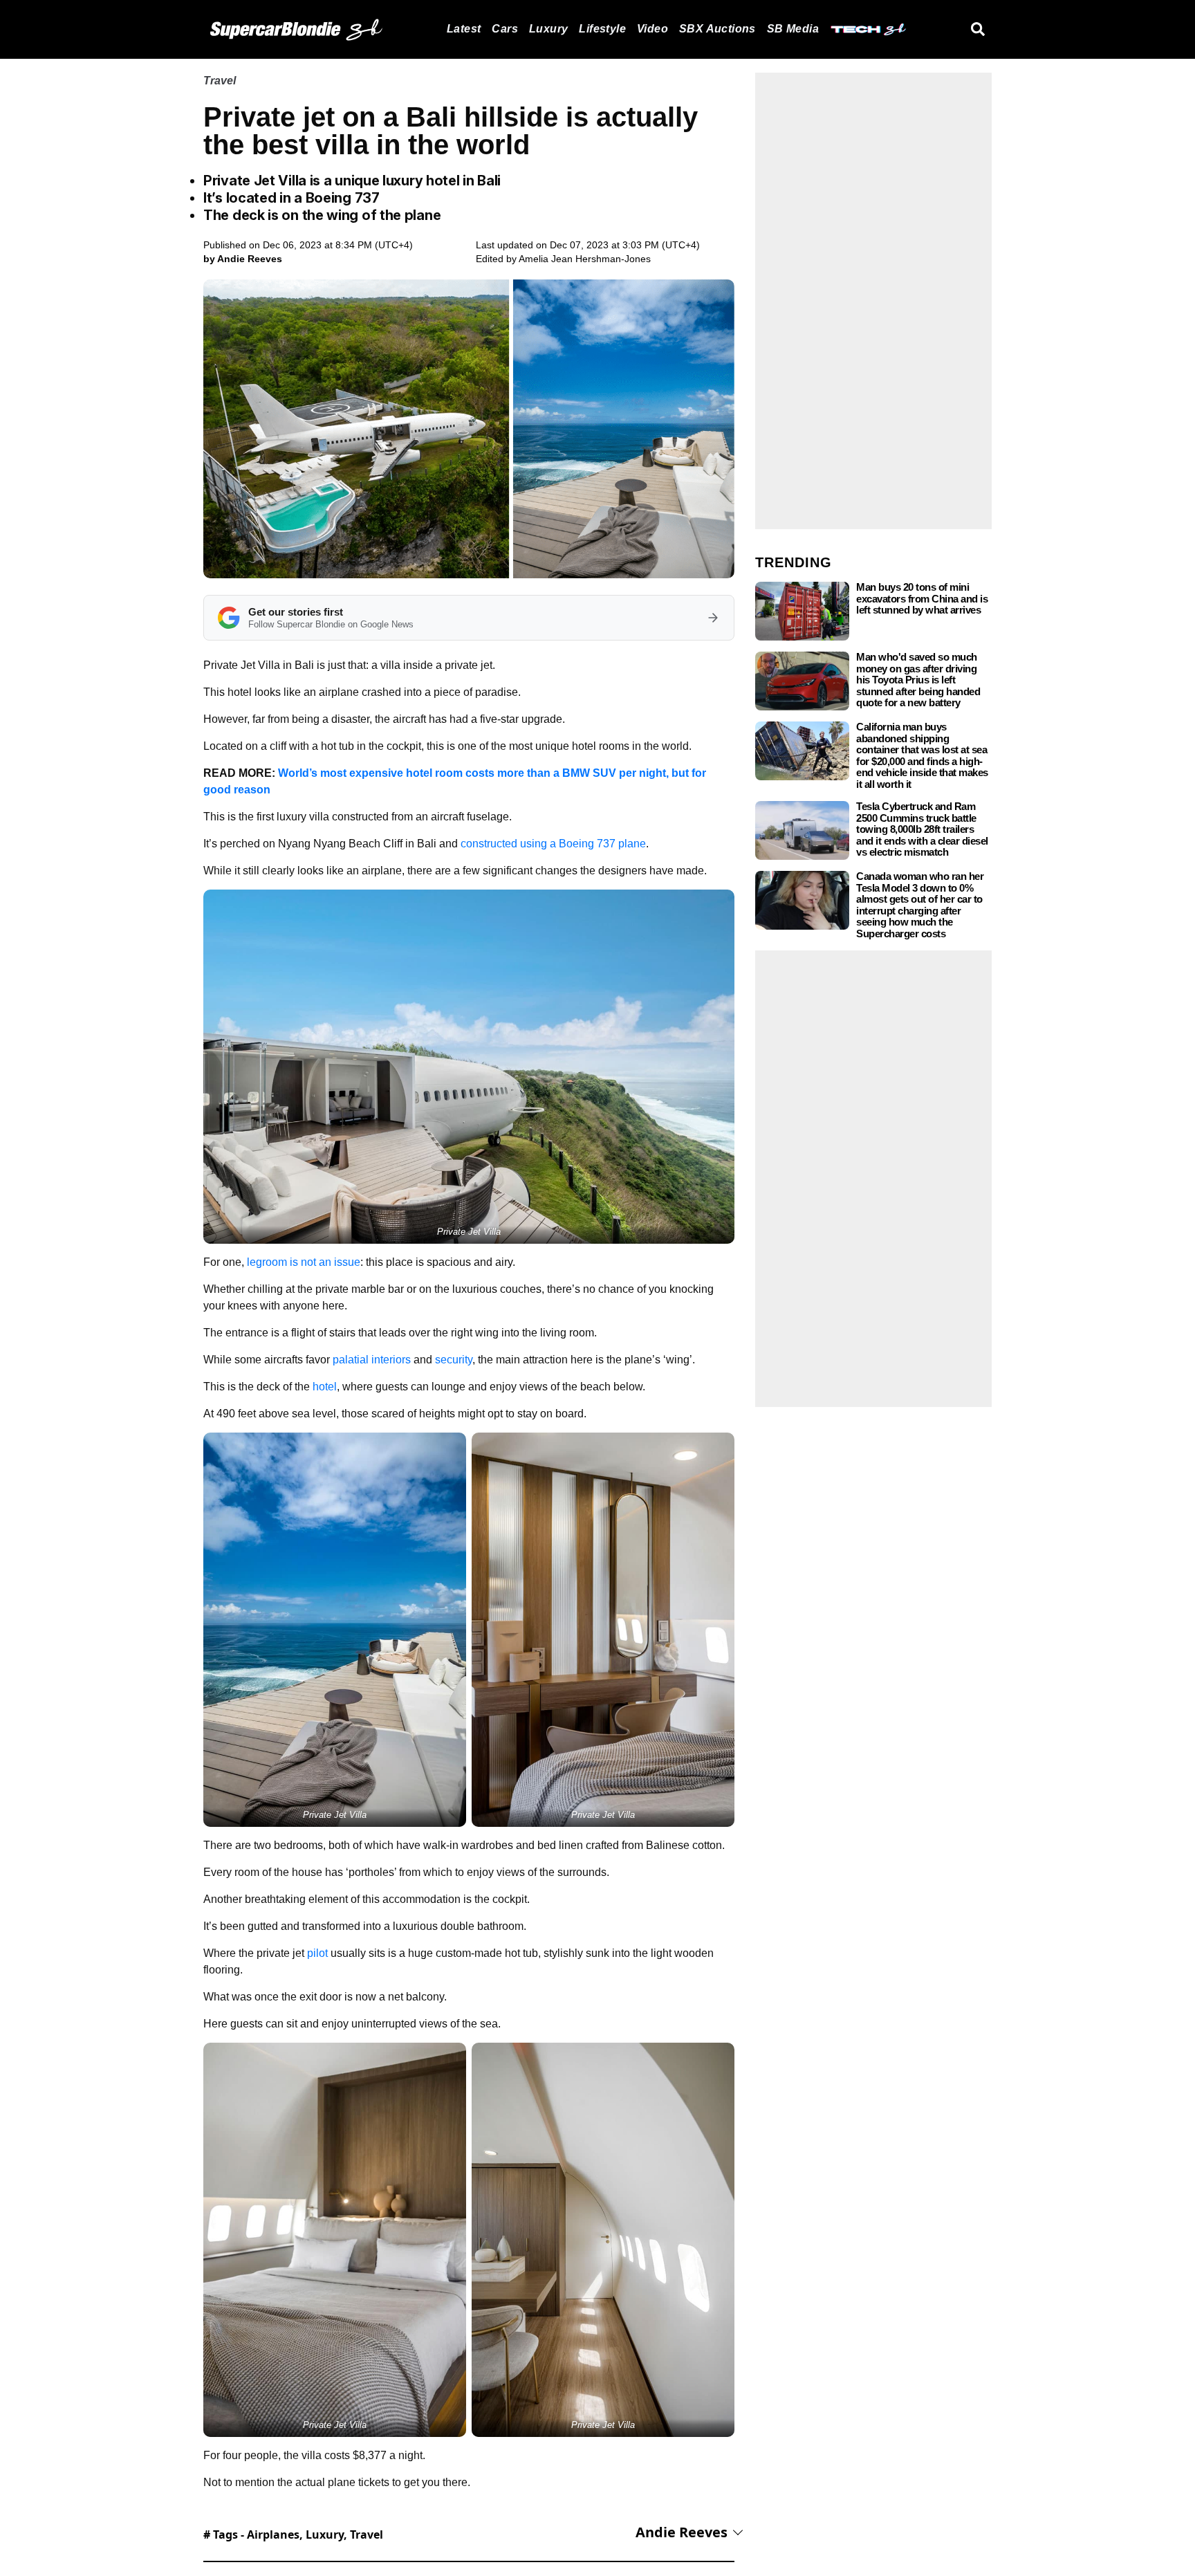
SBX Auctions (717, 29)
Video (652, 29)
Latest (464, 29)
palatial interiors (372, 1360)
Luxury (548, 29)
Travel (220, 81)
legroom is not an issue (304, 1262)
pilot (317, 1953)
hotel (325, 1387)
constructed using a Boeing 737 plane (553, 844)
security (454, 1360)
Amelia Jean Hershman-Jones (585, 259)
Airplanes (273, 2534)
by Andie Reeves (243, 259)
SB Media (793, 29)
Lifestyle (602, 29)
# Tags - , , (293, 2534)
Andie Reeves (682, 2532)
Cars (505, 29)
